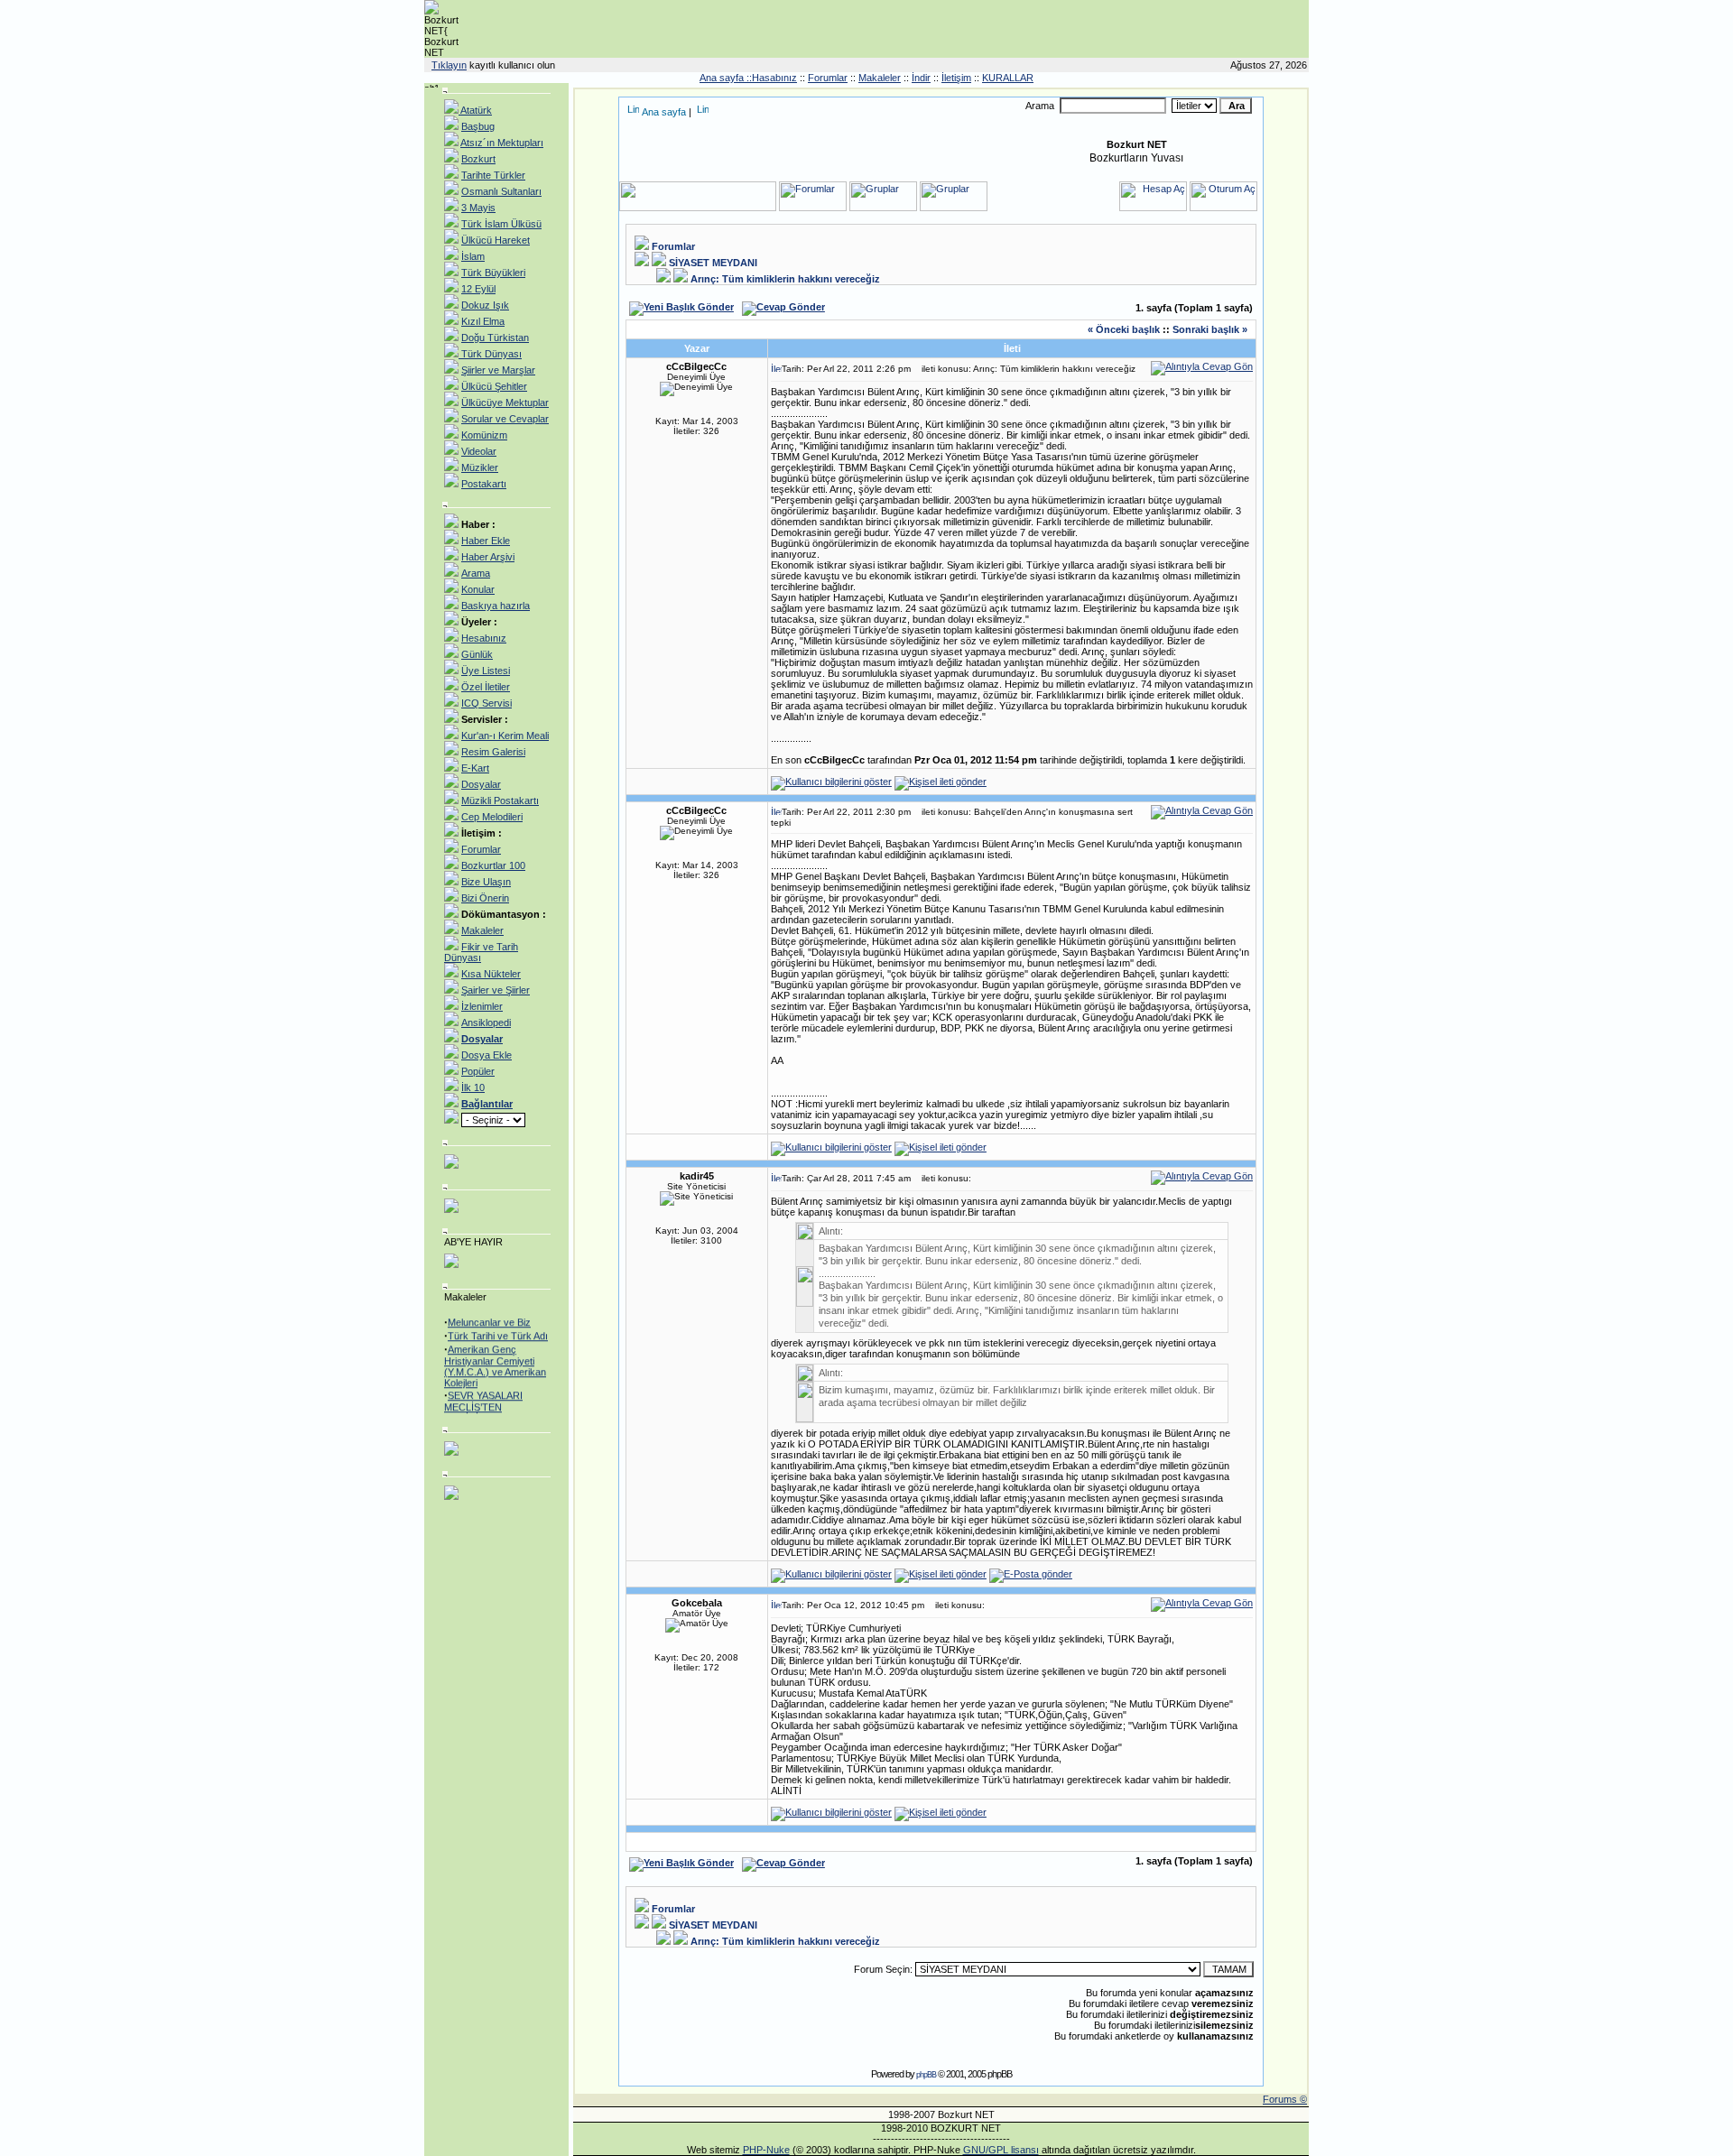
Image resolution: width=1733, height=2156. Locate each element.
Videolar (479, 451)
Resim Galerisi (493, 752)
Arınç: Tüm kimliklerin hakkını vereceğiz (785, 279)
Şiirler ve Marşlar (498, 370)
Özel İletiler (486, 687)
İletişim (956, 78)
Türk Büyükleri (493, 273)
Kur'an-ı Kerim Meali (505, 736)
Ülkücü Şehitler (494, 386)
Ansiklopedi (486, 1022)
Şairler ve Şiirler (496, 990)
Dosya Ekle (487, 1055)
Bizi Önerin (485, 898)
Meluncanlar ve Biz (489, 1316)
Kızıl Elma (483, 321)
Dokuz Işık (485, 305)
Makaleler (880, 78)
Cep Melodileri (492, 817)
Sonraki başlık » (1210, 329)
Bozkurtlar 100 (493, 865)
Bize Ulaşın (486, 882)
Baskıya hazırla (496, 606)
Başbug (478, 126)
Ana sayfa (664, 112)
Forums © (1285, 2099)
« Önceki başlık (1124, 329)
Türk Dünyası (490, 354)
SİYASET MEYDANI (713, 263)
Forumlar (828, 78)
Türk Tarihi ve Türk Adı (498, 1329)
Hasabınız (774, 78)
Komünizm (484, 435)
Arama (476, 573)
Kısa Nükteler (491, 974)
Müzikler (480, 467)
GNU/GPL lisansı (1001, 2150)
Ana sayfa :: (726, 78)
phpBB (926, 2075)
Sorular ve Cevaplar (505, 419)
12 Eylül (478, 289)
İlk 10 (473, 1087)
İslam (473, 256)
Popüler (478, 1071)
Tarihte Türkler (493, 175)
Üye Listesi (486, 671)
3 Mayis (478, 208)
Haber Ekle (486, 541)
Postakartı (484, 484)
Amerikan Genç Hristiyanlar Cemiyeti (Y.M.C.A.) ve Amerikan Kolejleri (495, 1360)
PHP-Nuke (766, 2150)
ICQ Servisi (487, 703)
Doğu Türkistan (495, 338)
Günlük (477, 654)
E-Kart (475, 768)
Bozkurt (478, 159)
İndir (921, 78)
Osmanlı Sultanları (501, 191)
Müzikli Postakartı (500, 800)
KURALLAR (1008, 78)
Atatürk (475, 110)
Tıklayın (449, 65)
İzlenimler (482, 1006)
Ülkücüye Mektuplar (505, 403)
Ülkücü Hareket (496, 240)
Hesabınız (484, 638)
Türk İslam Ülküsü (501, 224)
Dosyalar (481, 784)
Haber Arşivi (488, 557)
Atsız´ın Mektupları (502, 143)
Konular (478, 589)
